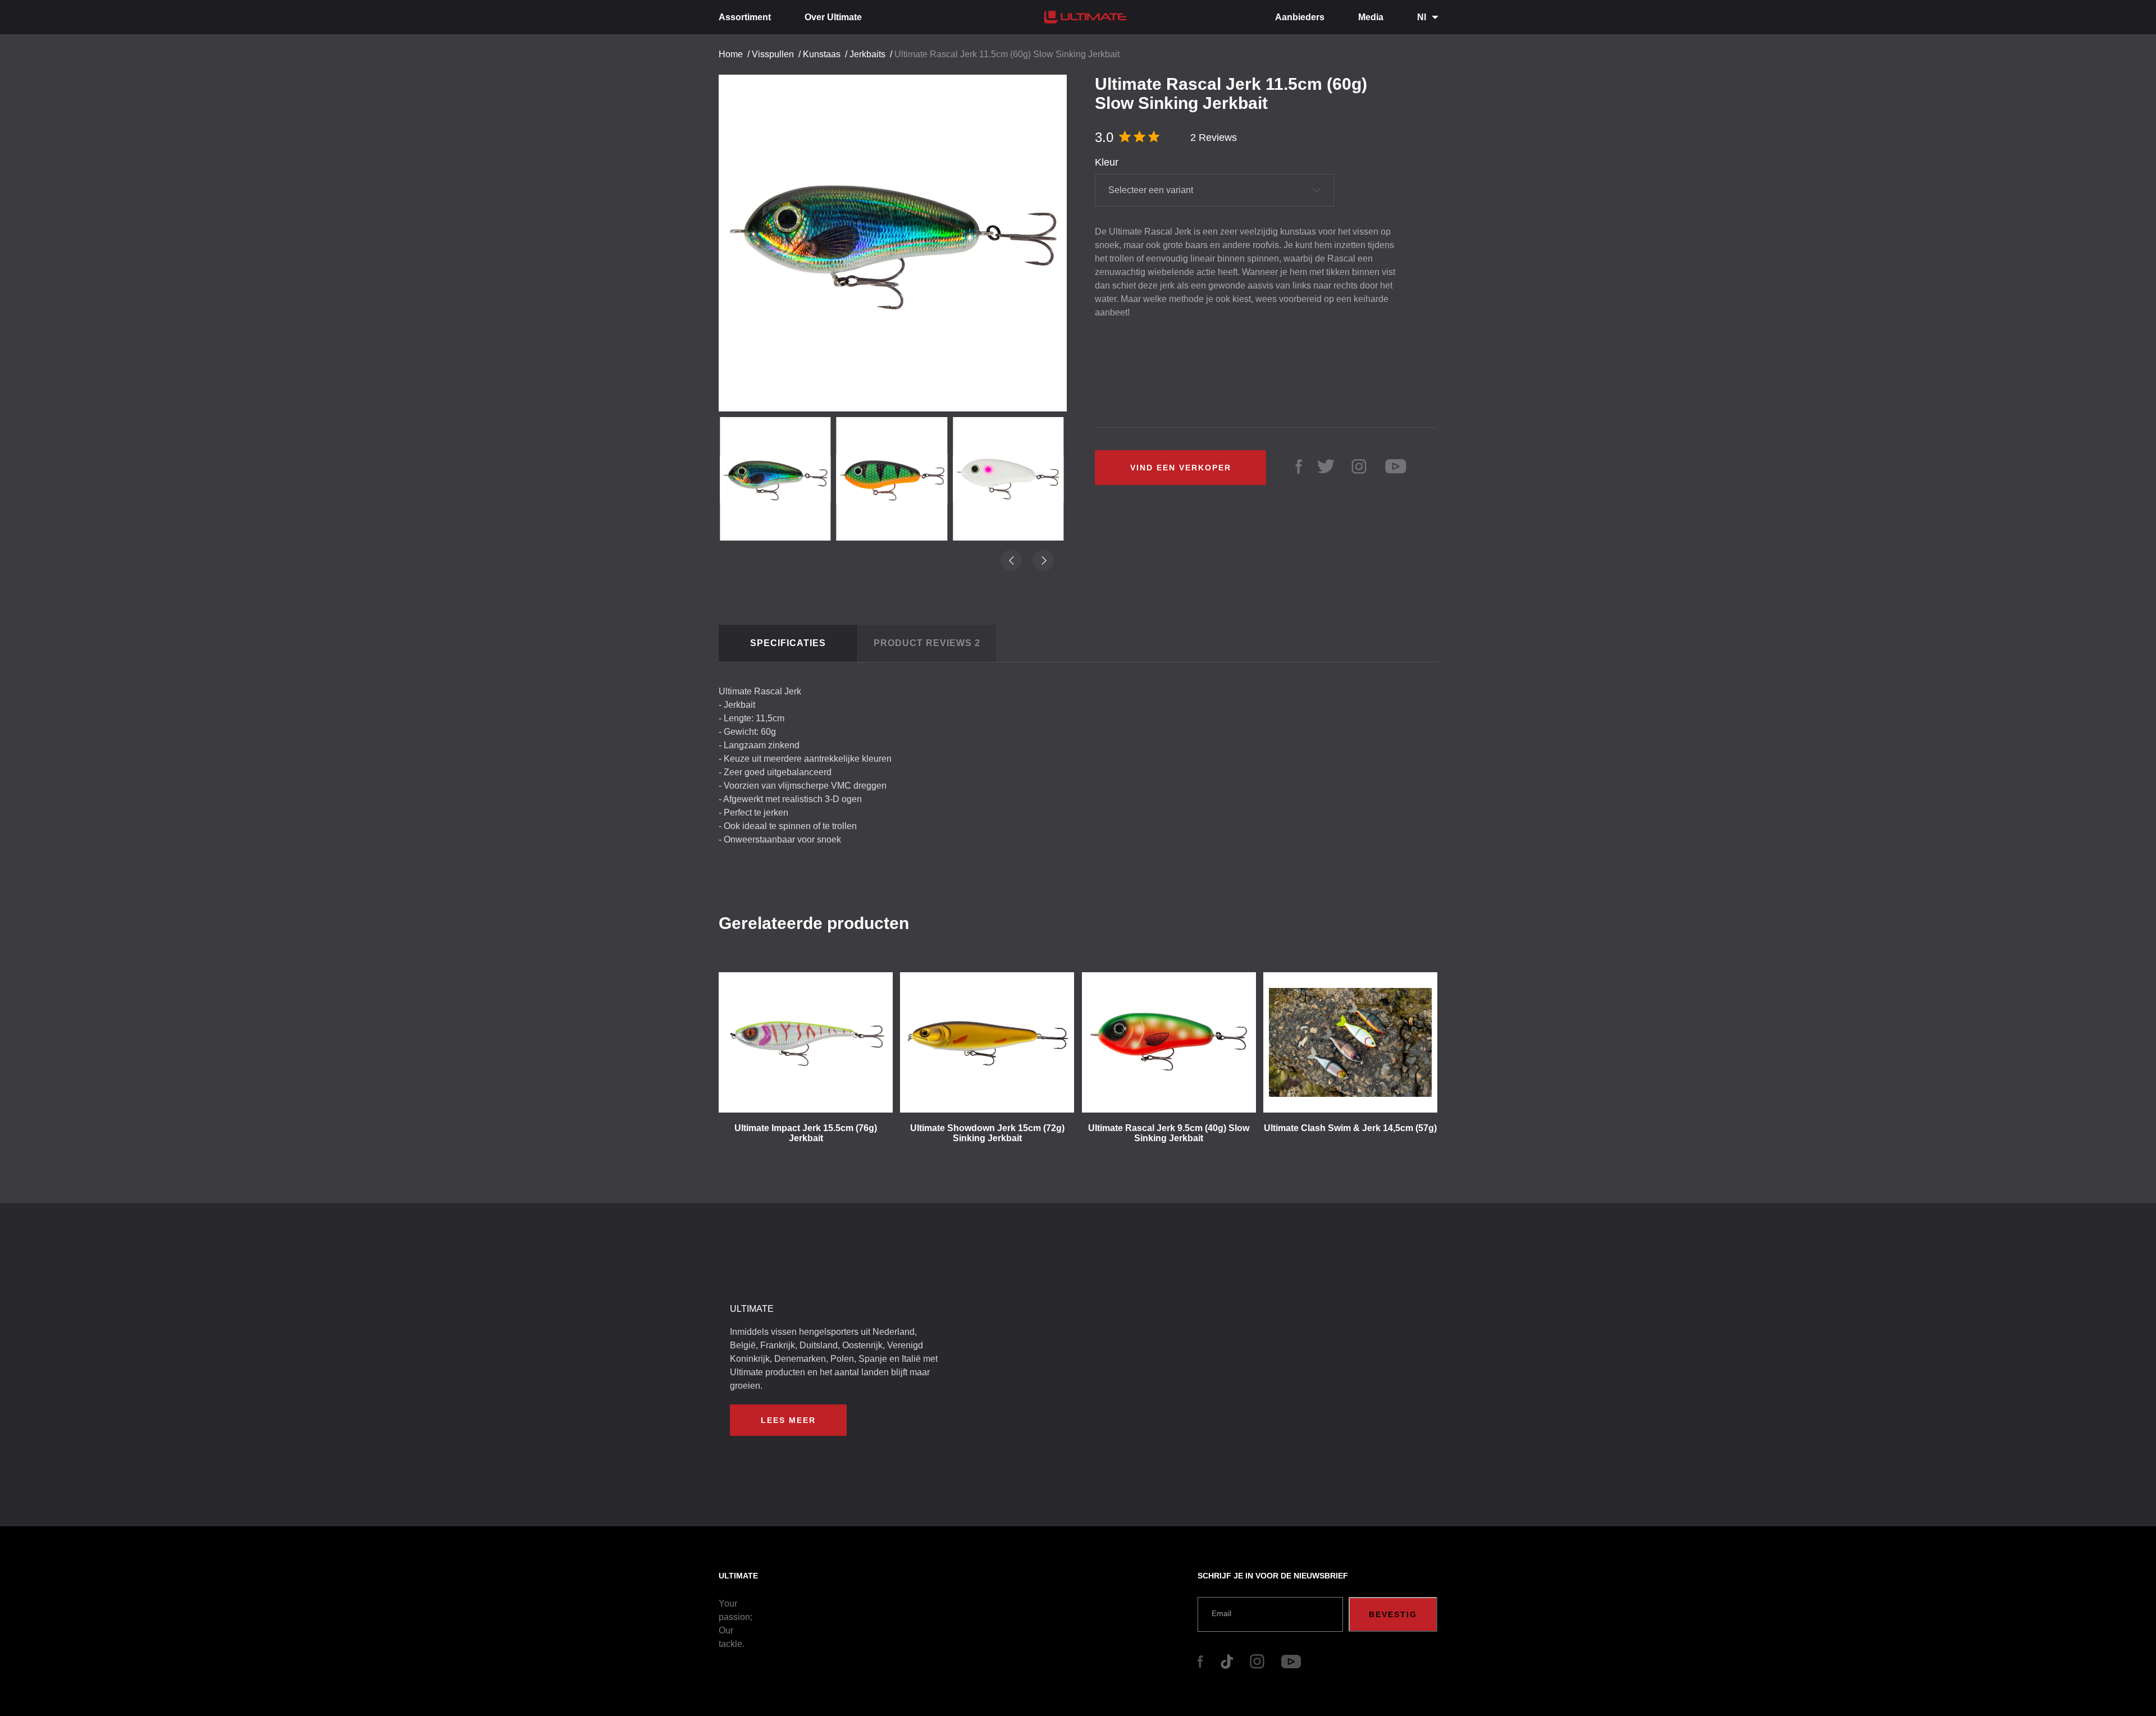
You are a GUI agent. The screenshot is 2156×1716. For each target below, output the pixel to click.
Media (1371, 17)
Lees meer (788, 1420)
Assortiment (745, 17)
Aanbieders (1300, 17)
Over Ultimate (833, 17)
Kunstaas (822, 54)
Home (731, 54)
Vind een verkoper (1181, 468)
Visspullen (773, 54)
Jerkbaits (867, 54)
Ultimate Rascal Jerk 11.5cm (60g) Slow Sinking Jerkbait (1007, 54)
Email (1221, 1613)
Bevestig (1393, 1614)
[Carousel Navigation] (898, 239)
